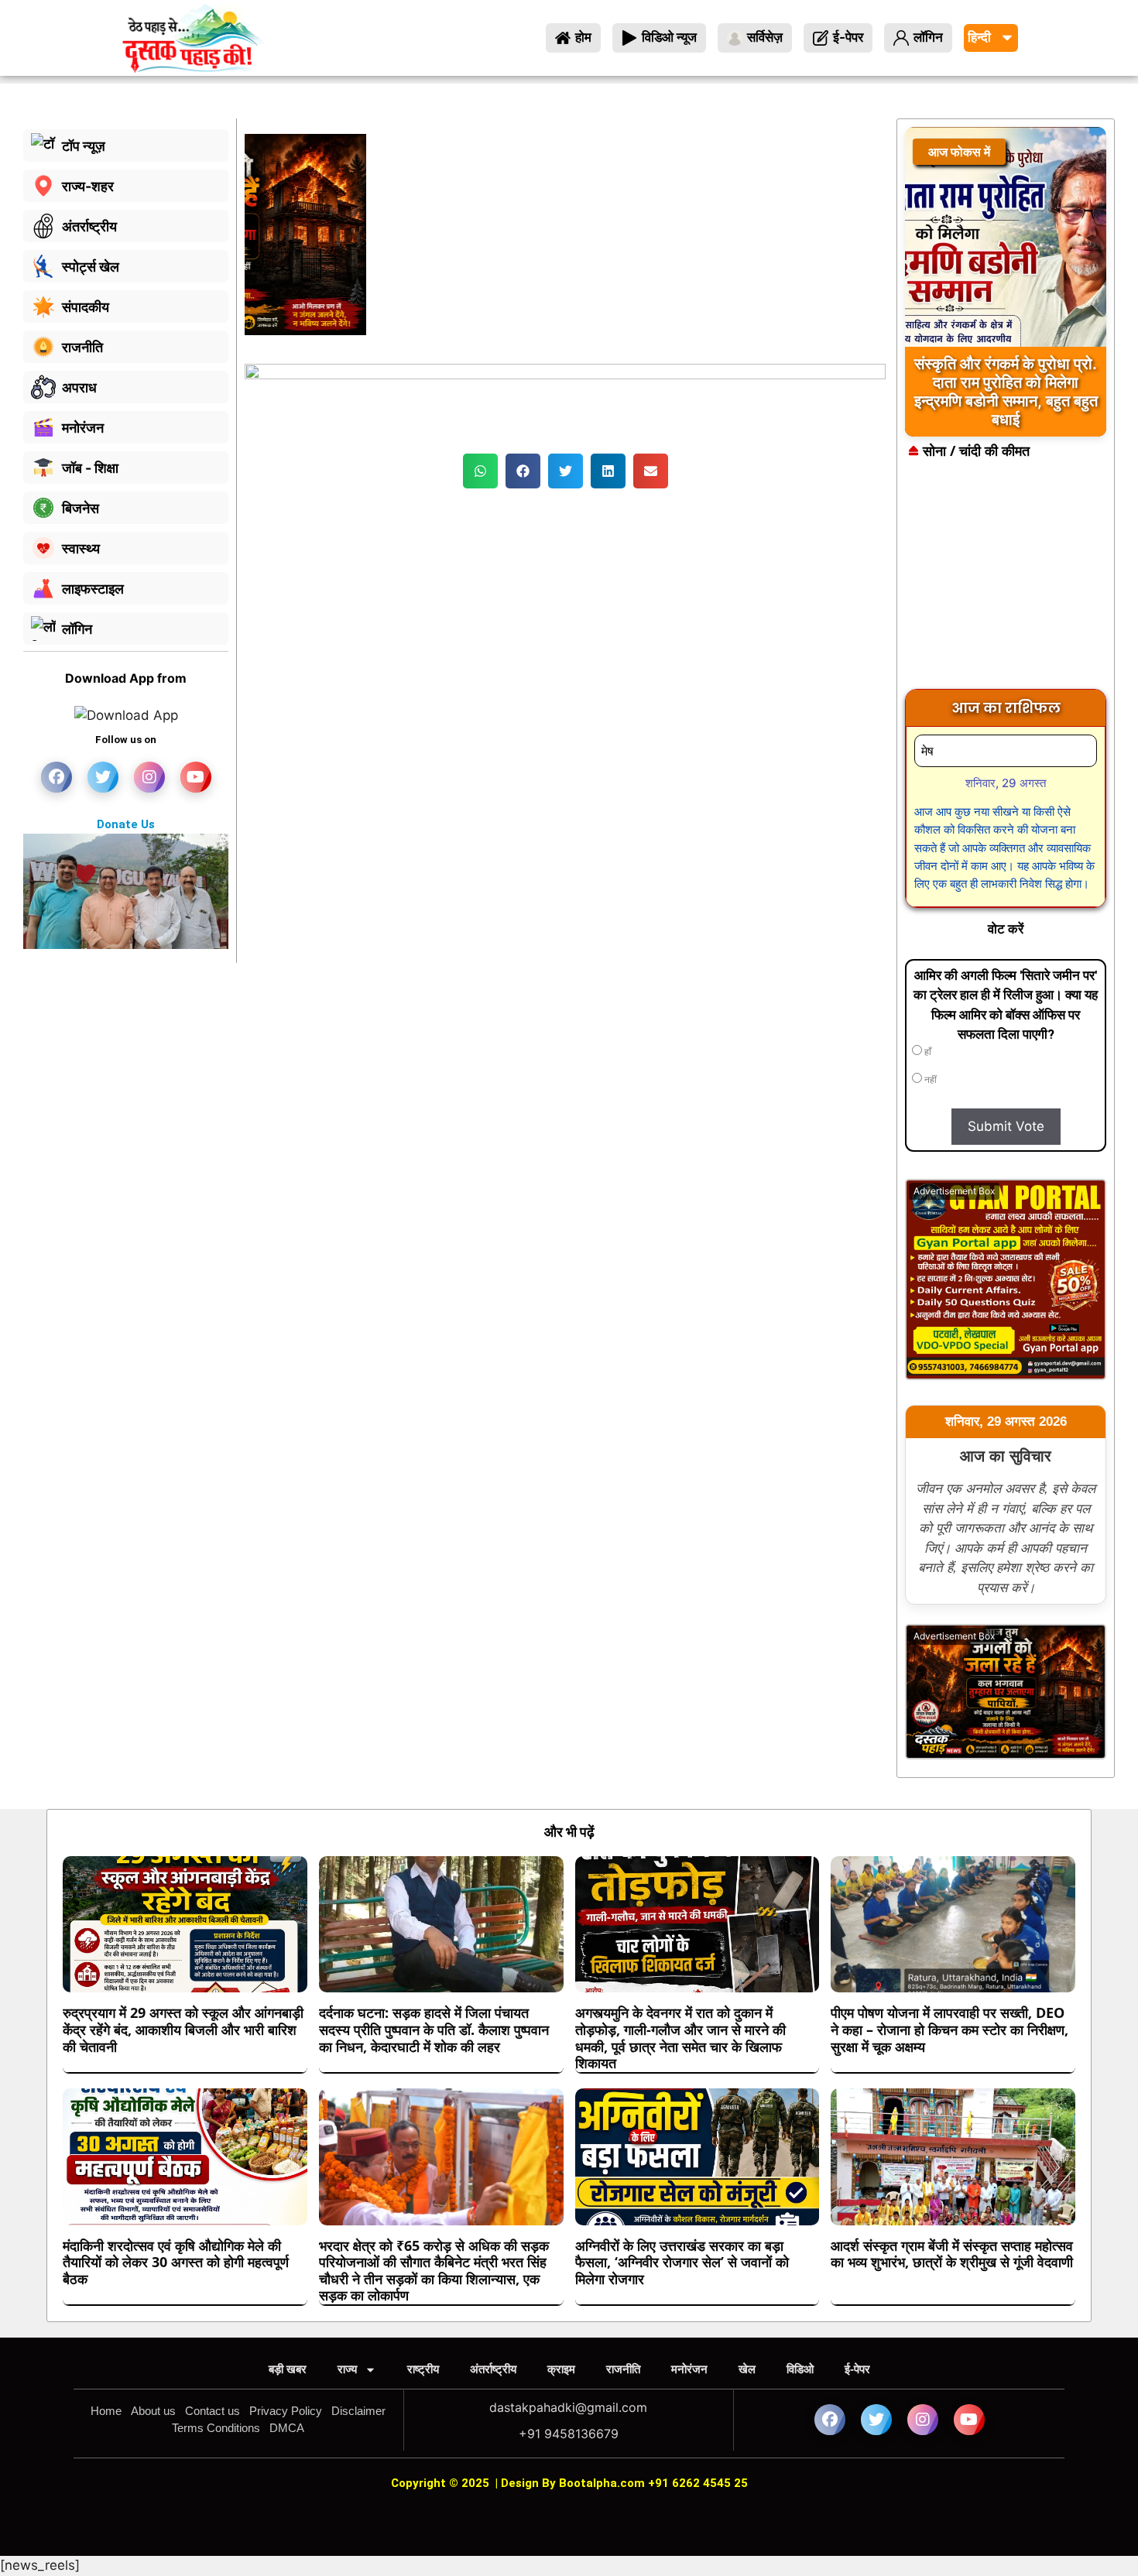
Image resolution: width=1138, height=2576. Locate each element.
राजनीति (623, 2369)
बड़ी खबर (288, 2369)
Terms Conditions (216, 2428)
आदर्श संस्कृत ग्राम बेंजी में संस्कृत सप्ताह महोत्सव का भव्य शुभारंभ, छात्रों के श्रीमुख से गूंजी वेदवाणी (952, 2254)
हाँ (927, 1052)
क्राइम (561, 2369)
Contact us (213, 2411)
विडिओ (800, 2369)
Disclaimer (358, 2411)
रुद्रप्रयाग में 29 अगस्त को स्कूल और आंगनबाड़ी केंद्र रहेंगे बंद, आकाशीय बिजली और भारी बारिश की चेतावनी (183, 2029)
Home (106, 2411)
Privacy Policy (286, 2411)
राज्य (347, 2369)
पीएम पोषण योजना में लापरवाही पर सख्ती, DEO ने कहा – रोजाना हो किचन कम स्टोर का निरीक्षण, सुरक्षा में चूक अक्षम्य (949, 2029)
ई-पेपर (857, 2369)
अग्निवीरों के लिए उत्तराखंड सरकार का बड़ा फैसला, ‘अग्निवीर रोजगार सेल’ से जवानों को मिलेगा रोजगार (682, 2262)
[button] (480, 471)
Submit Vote (1006, 1126)
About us (153, 2411)
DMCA (287, 2428)
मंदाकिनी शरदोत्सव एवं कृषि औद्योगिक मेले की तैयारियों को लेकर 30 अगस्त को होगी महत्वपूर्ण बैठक (176, 2262)
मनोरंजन (689, 2369)
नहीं (929, 1080)
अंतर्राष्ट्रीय (493, 2369)
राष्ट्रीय (423, 2369)
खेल (747, 2369)
